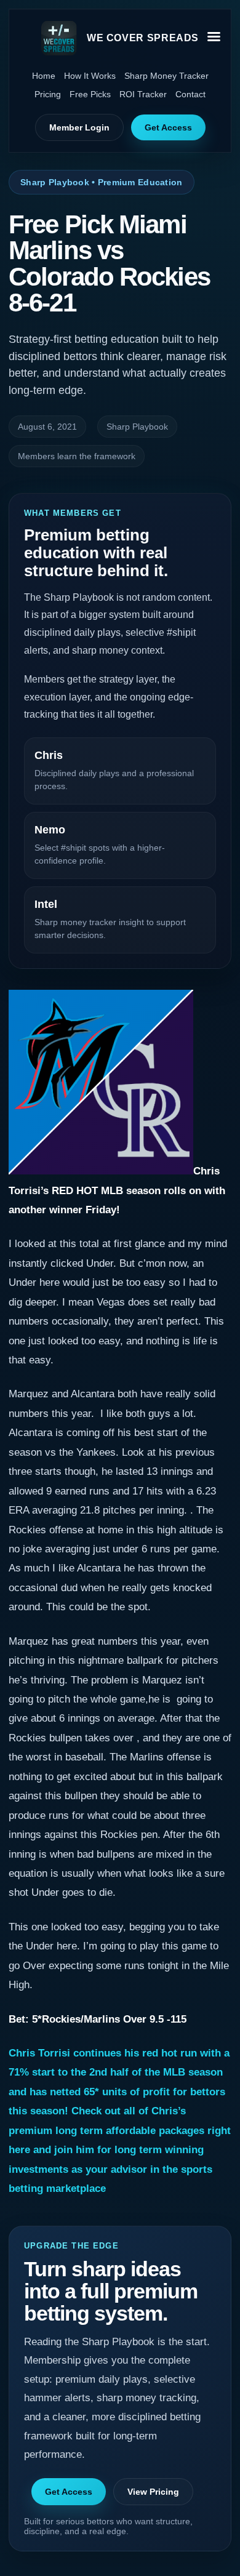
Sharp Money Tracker (166, 76)
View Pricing (153, 2492)
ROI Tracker (143, 94)
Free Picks (90, 94)
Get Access (168, 127)
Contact (190, 94)
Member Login (79, 127)
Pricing (48, 94)
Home (44, 76)
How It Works (90, 76)
